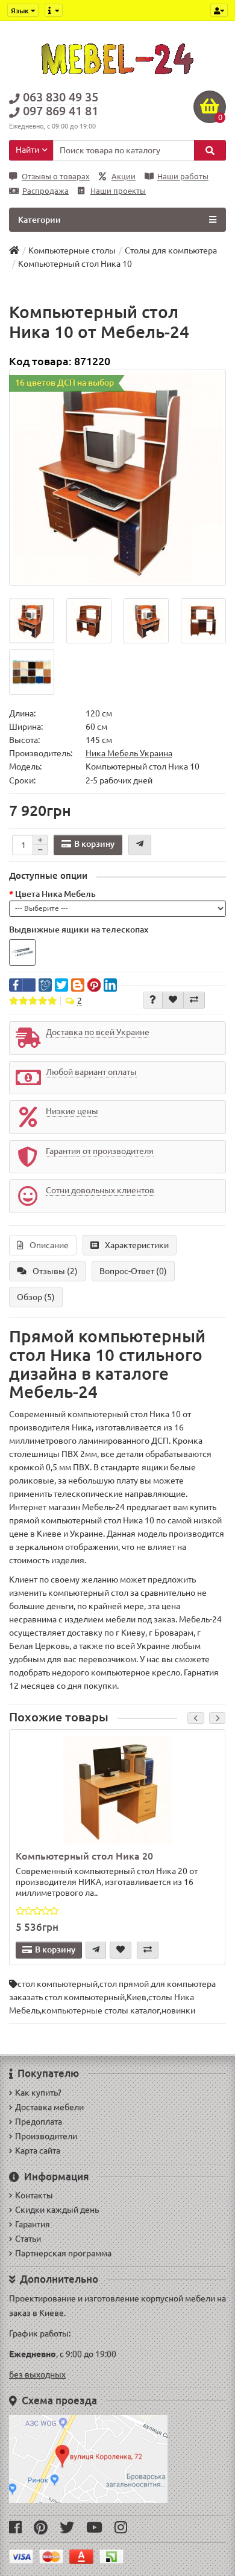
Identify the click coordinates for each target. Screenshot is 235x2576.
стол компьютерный (58, 1984)
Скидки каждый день (57, 2210)
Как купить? (38, 2093)
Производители (46, 2136)
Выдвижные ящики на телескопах (79, 929)
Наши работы (183, 177)
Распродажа (45, 191)
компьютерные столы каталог (101, 2010)
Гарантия (33, 2224)
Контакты (34, 2195)
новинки (178, 2010)
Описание (49, 1245)
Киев (136, 1997)
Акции (124, 177)
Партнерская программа (63, 2253)
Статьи (28, 2239)
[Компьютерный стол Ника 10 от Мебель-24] (117, 477)
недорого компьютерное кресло (116, 1672)
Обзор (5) (36, 1297)
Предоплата (39, 2122)
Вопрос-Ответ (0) (133, 1271)
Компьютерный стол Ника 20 (84, 1856)
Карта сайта (38, 2150)
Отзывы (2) (55, 1271)
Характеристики (137, 1245)
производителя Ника (50, 1427)
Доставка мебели (49, 2107)
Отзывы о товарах (56, 177)
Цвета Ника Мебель (55, 894)
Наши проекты (118, 191)
